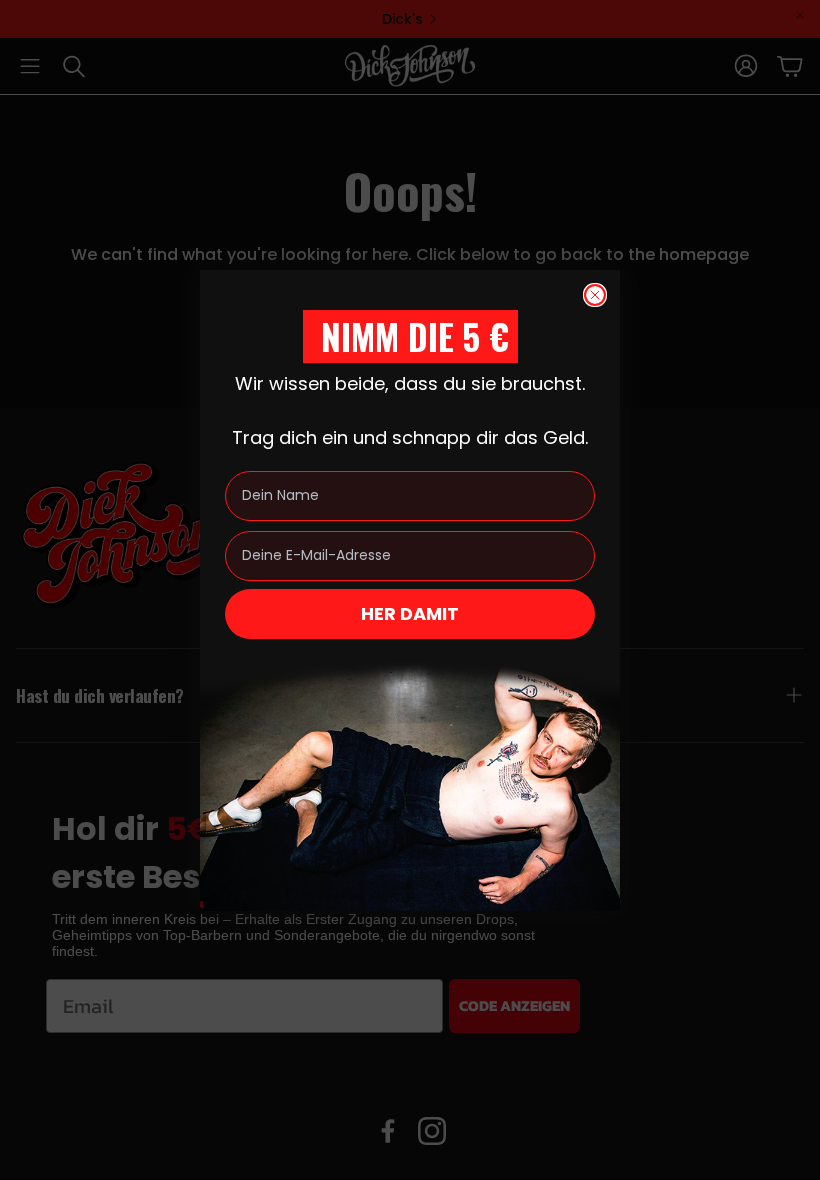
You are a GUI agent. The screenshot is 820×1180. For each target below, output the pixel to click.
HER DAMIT (410, 613)
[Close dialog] (595, 295)
